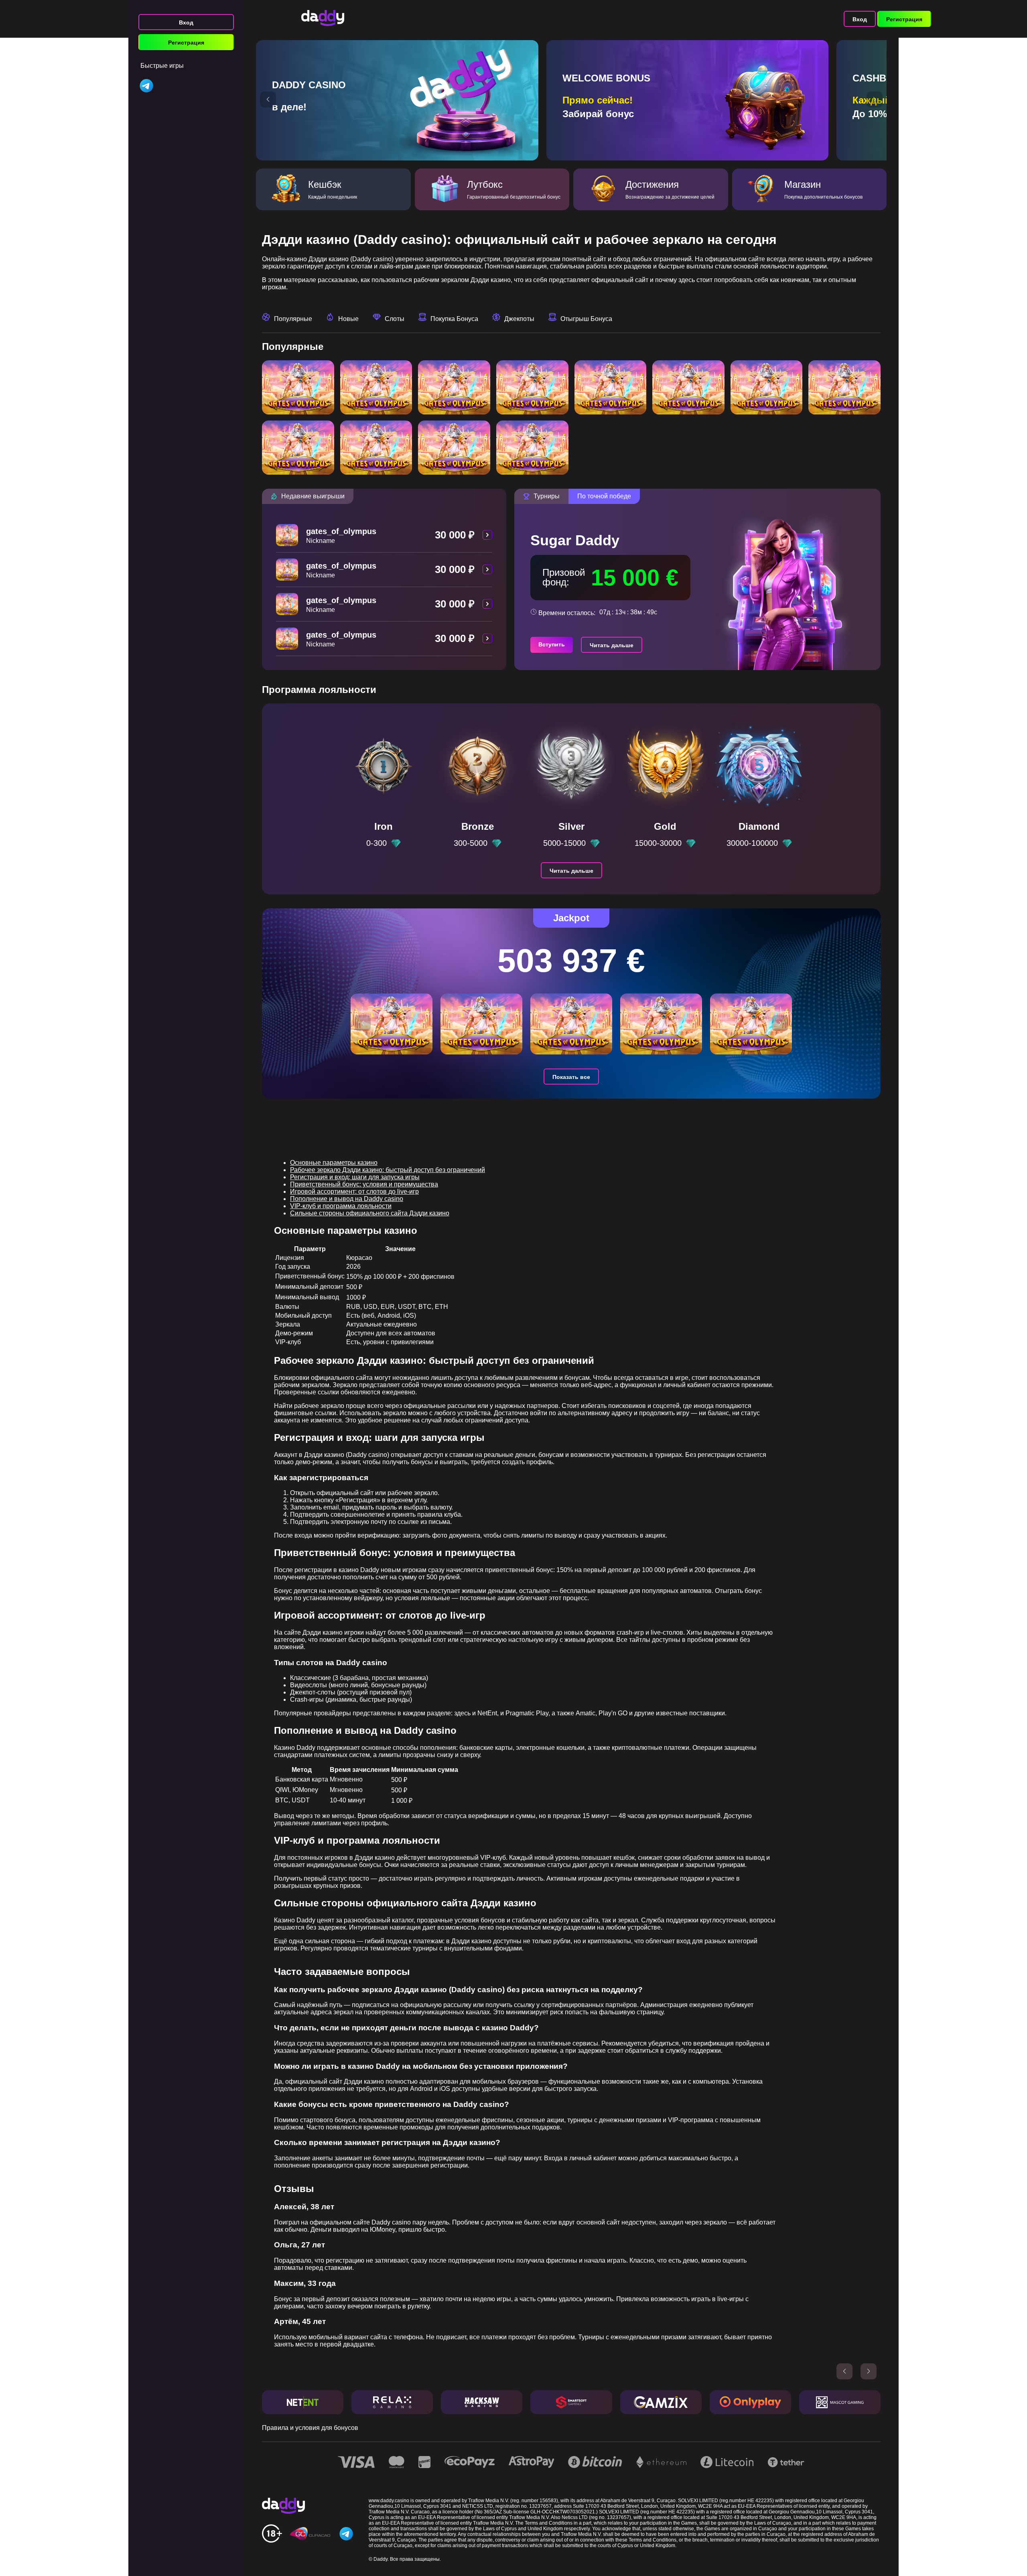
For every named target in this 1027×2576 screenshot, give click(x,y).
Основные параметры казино (334, 1163)
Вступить (552, 644)
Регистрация (186, 43)
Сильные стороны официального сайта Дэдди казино (370, 1213)
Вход (186, 22)
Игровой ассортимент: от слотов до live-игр (354, 1192)
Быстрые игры (162, 66)
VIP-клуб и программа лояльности (341, 1206)
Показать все (571, 1077)
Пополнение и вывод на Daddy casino (347, 1199)
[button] (268, 100)
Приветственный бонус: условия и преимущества (364, 1184)
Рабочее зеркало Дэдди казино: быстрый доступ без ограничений (388, 1170)
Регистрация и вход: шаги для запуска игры (355, 1177)
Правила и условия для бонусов (310, 2428)
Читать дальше (612, 645)
